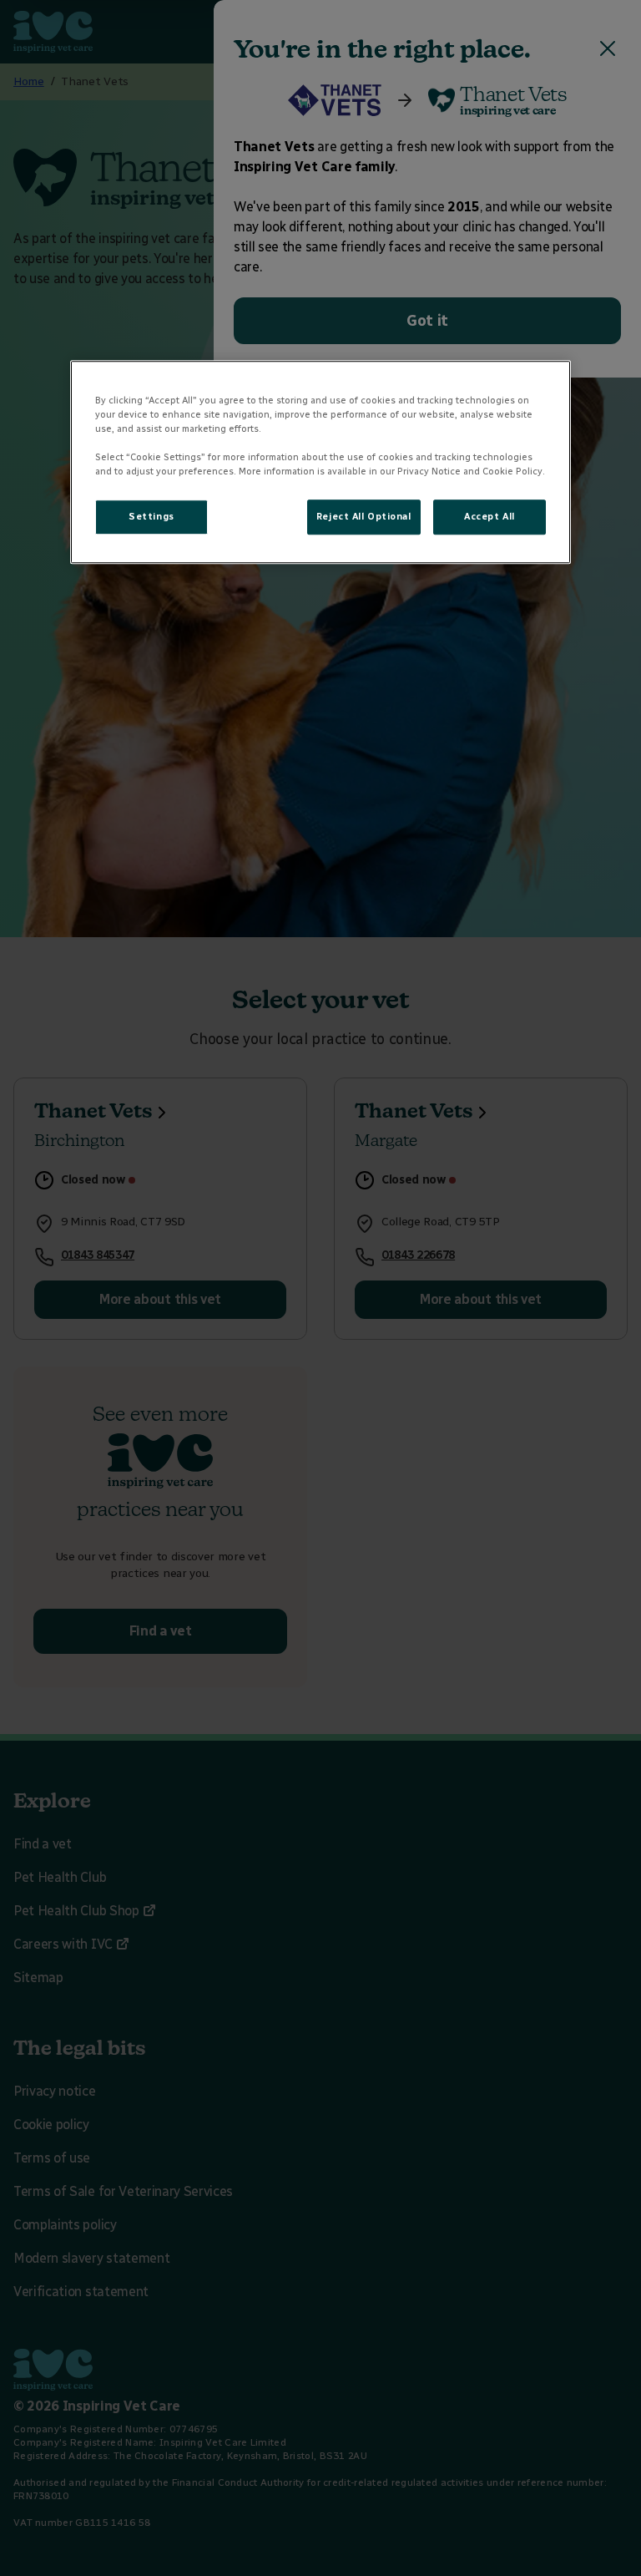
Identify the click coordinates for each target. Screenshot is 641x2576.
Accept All (490, 516)
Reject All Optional (364, 516)
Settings (151, 516)
